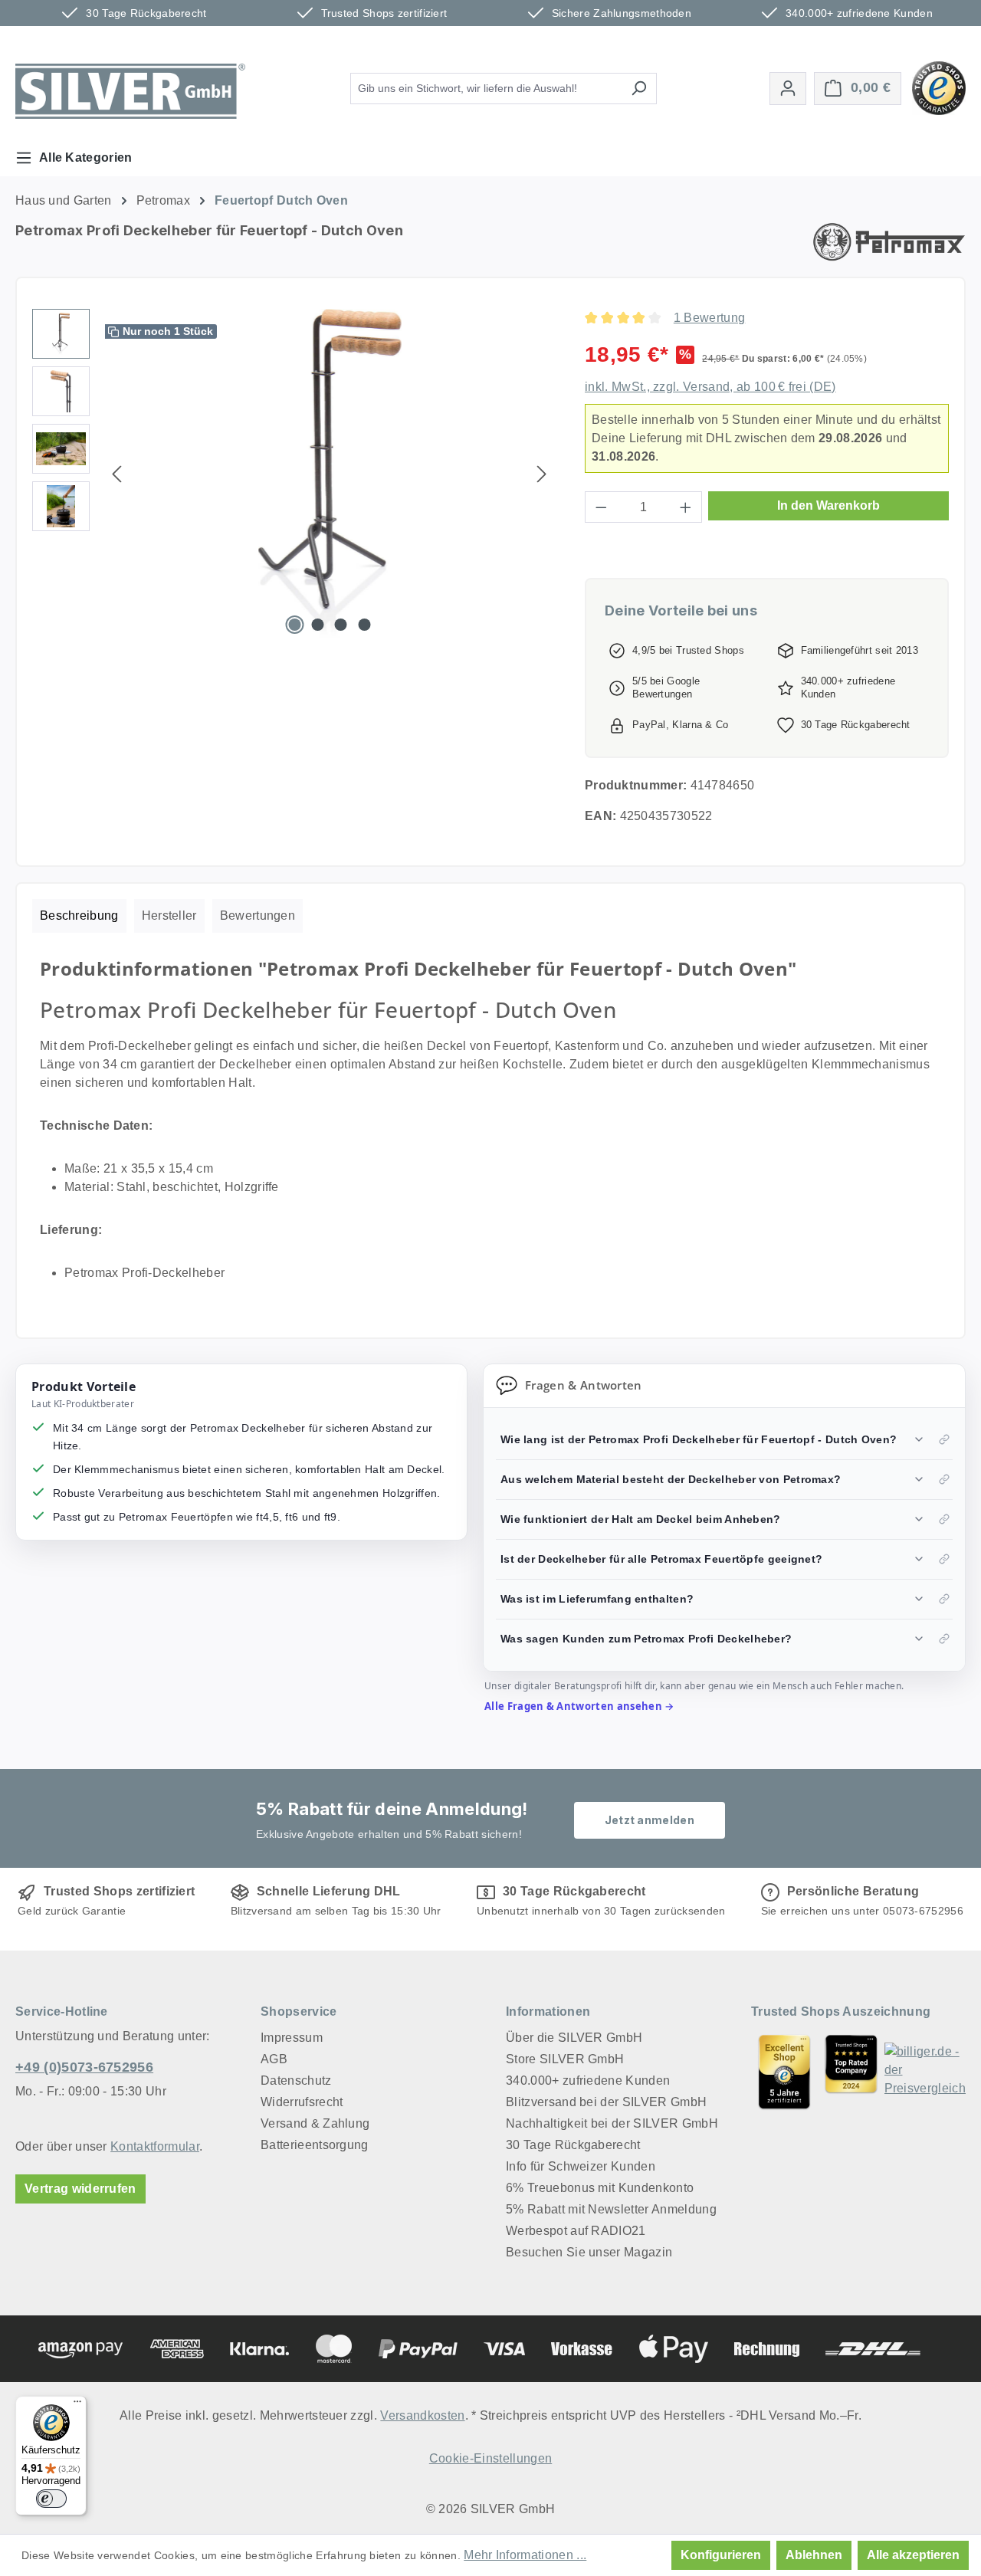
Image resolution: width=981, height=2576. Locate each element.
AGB (274, 2059)
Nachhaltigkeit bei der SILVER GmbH (612, 2123)
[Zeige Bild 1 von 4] (294, 625)
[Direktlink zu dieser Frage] (944, 1439)
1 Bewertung (710, 318)
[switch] (51, 2499)
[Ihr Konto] (788, 89)
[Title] (784, 2072)
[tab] (79, 916)
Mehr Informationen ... (525, 2555)
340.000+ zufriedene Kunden (588, 2080)
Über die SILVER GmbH (574, 2038)
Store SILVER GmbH (565, 2059)
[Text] (851, 2072)
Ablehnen (814, 2555)
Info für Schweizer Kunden (581, 2166)
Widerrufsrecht (302, 2102)
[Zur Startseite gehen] (130, 91)
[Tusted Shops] (939, 87)
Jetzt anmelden (650, 1820)
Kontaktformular (155, 2146)
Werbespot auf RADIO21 (576, 2231)
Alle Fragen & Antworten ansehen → (579, 1706)
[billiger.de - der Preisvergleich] (925, 2072)
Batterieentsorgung (315, 2145)
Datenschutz (296, 2080)
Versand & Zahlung (315, 2123)
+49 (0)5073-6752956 (84, 2067)
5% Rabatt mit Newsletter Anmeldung (611, 2209)
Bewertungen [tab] (258, 916)
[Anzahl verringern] (601, 507)
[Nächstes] (542, 474)
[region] (293, 474)
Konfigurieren (721, 2555)
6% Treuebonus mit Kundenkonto (600, 2188)
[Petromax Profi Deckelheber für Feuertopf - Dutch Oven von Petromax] (330, 474)
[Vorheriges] (116, 474)
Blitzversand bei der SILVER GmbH (606, 2102)
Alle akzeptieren (913, 2555)
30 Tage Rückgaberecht (573, 2145)
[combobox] (486, 89)
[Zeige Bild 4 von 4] (364, 625)
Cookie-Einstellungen (490, 2458)
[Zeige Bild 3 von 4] (341, 625)
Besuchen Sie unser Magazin (589, 2252)
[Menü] (77, 2405)
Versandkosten (422, 2415)
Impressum (292, 2038)
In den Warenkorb (828, 505)
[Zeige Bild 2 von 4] (318, 625)
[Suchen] (639, 89)
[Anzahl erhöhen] (686, 507)
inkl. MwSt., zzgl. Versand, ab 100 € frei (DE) (710, 387)
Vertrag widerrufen (80, 2189)
